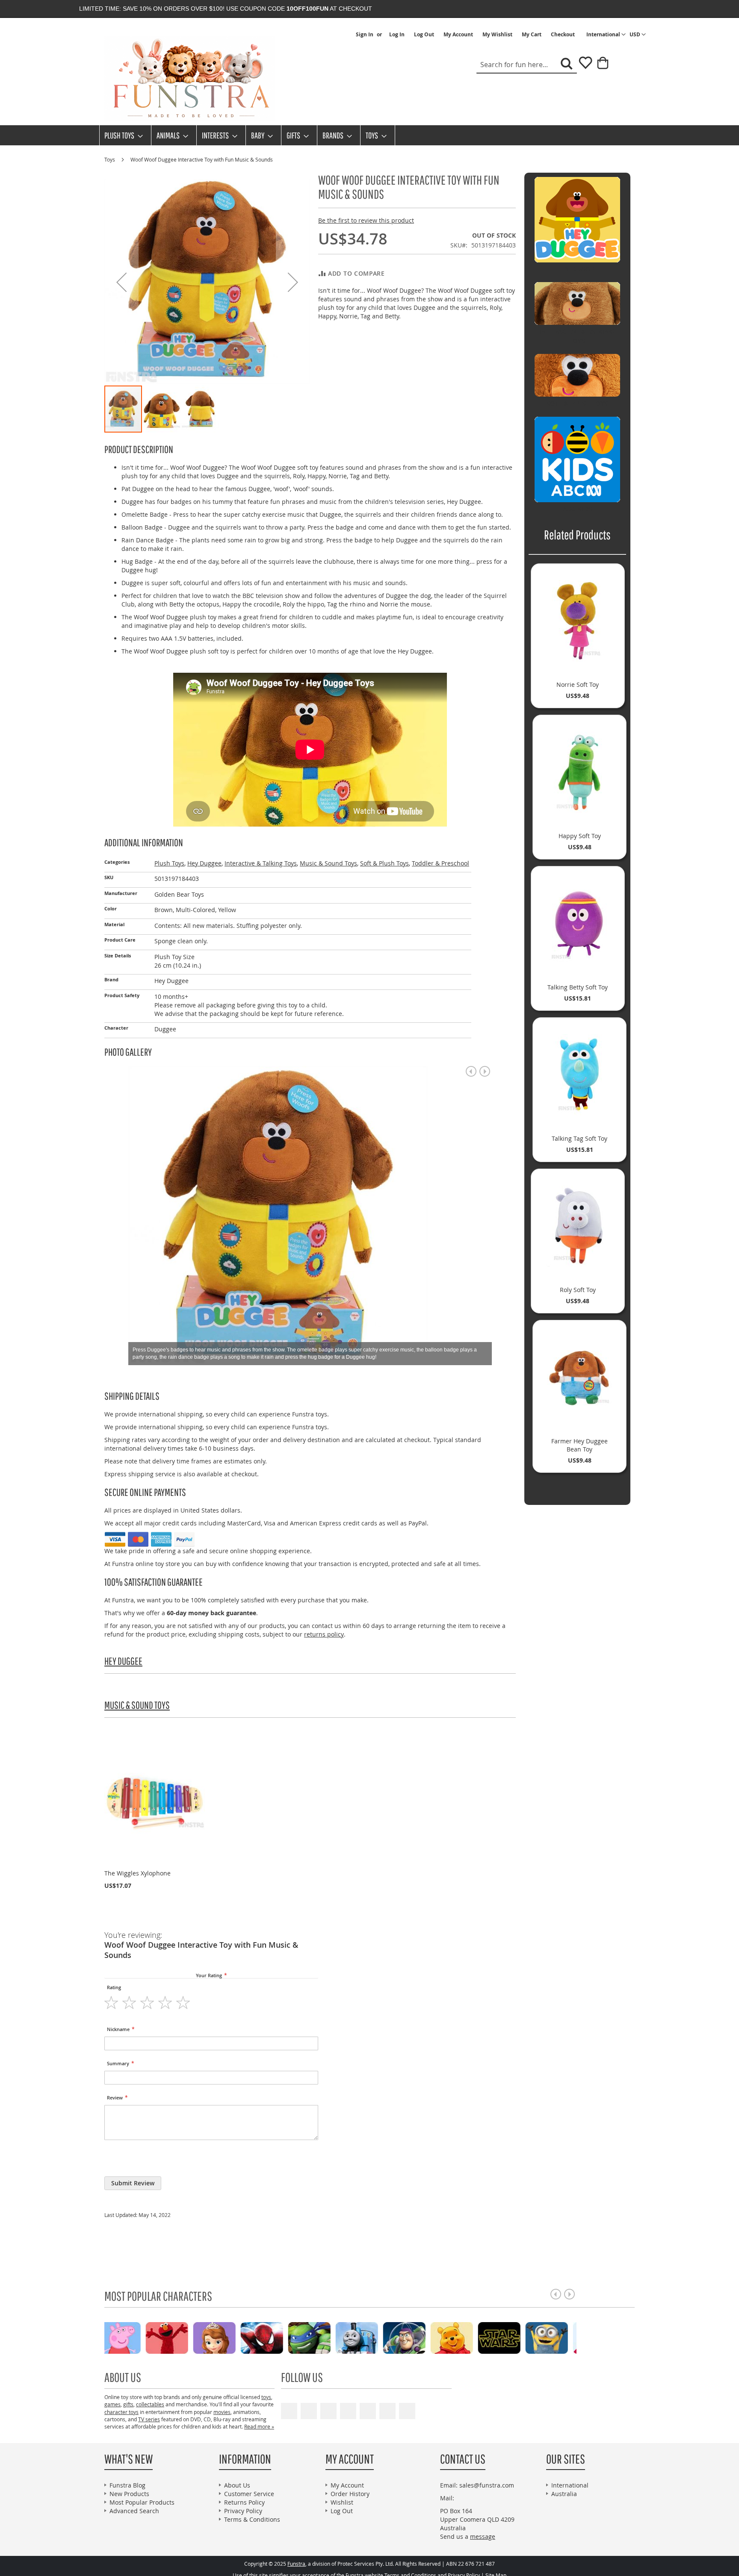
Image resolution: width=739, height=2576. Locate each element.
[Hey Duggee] (475, 2337)
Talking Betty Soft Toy (578, 987)
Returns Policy (244, 2502)
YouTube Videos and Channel (289, 2411)
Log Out (424, 35)
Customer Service (249, 2494)
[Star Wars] (285, 2337)
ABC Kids (577, 509)
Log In (397, 35)
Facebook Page (309, 2411)
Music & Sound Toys (328, 863)
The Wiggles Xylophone (137, 1873)
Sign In (365, 35)
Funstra (296, 2564)
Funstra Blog (127, 2485)
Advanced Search (134, 2511)
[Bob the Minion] (333, 2337)
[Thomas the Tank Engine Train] (143, 2337)
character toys (121, 2412)
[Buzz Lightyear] (191, 2337)
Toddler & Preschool (440, 863)
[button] (638, 35)
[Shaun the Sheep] (570, 2337)
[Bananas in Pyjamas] (428, 2337)
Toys (110, 159)
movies (222, 2412)
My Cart (532, 35)
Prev (471, 1071)
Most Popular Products (142, 2502)
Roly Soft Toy (578, 1290)
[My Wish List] (582, 66)
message (483, 2536)
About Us (237, 2485)
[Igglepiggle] (380, 2337)
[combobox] (527, 65)
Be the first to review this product (366, 220)
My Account (458, 35)
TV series (149, 2419)
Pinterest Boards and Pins (368, 2411)
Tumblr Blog (387, 2411)
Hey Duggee (204, 863)
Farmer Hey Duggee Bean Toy (579, 1445)
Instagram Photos (407, 2411)
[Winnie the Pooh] (238, 2337)
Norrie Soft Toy (578, 684)
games (112, 2404)
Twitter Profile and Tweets (328, 2411)
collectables (150, 2404)
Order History (350, 2494)
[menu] (369, 135)
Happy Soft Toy (580, 836)
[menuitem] (121, 135)
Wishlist (342, 2502)
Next (485, 1071)
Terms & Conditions (252, 2519)
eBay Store (348, 2411)
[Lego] (523, 2337)
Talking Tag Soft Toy (579, 1138)
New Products (129, 2494)
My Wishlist (497, 35)
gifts (128, 2404)
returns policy (324, 1634)
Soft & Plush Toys (384, 863)
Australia (564, 2494)
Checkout (563, 35)
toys (266, 2397)
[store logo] (190, 79)
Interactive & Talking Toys (261, 863)
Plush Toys (169, 863)
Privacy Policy (243, 2511)
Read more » (259, 2426)
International (570, 2485)
